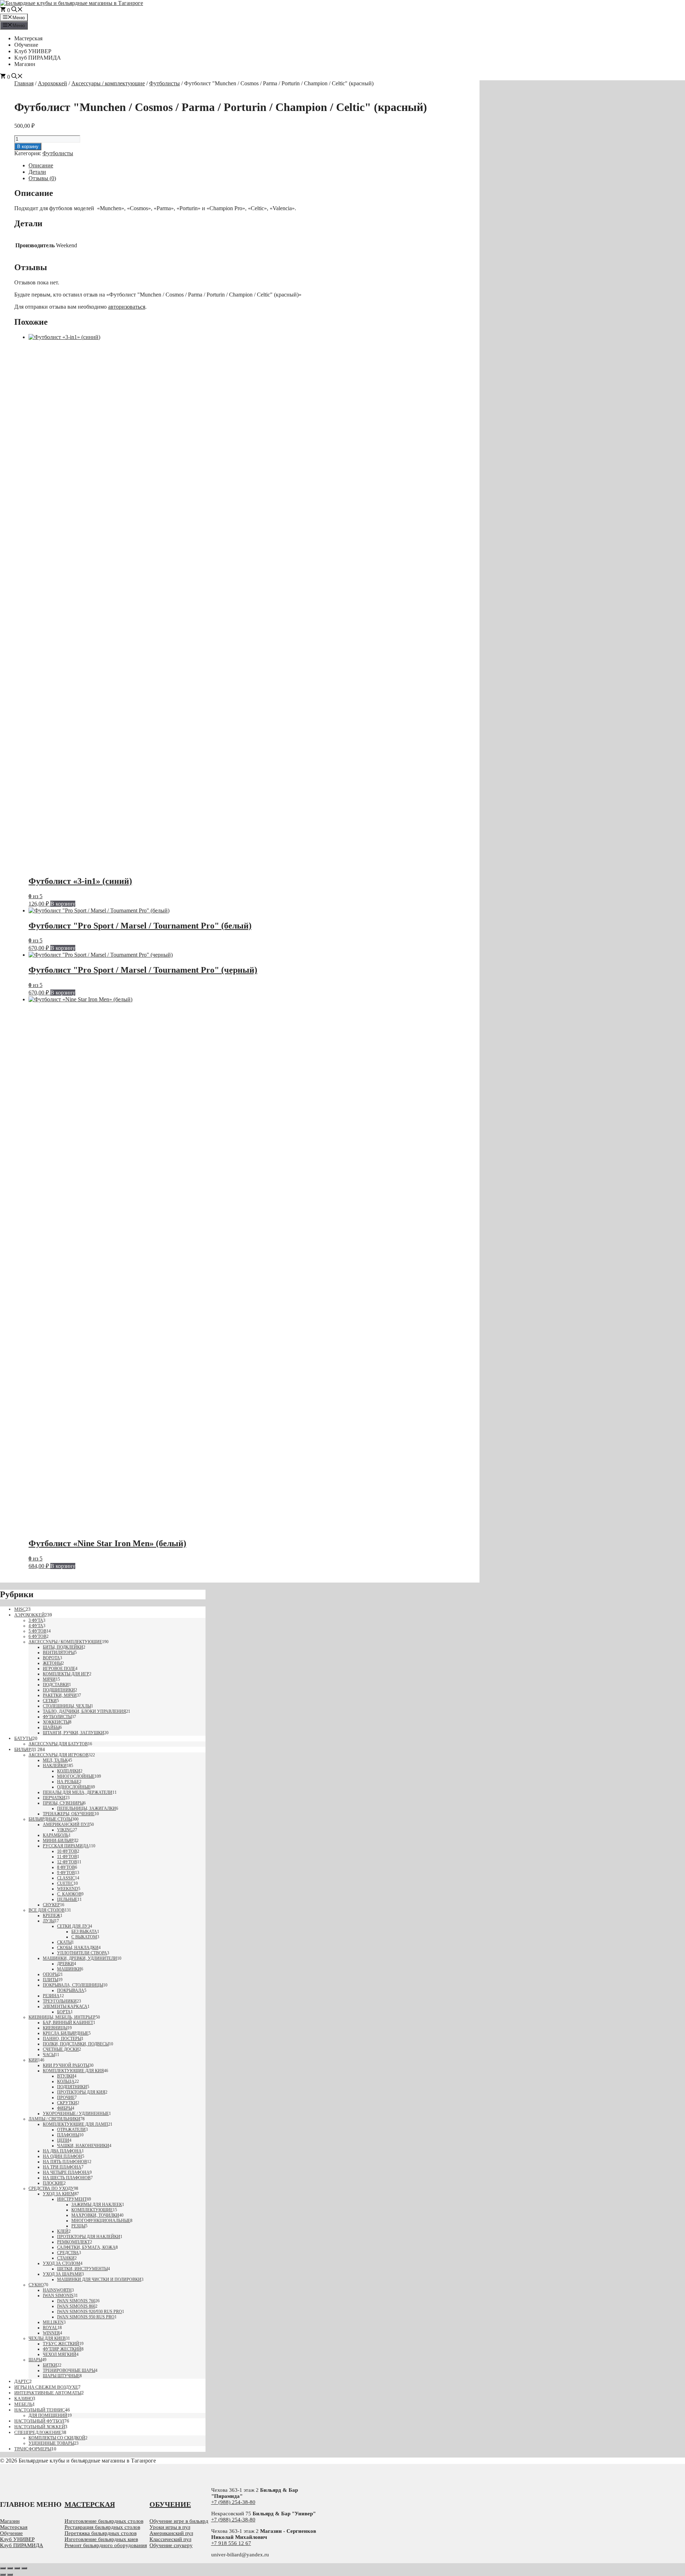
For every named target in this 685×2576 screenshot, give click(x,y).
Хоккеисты (56, 1722)
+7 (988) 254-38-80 (233, 2502)
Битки (50, 2365)
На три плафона (62, 2167)
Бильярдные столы (50, 1819)
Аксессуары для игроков (59, 1755)
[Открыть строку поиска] (17, 10)
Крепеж (52, 1915)
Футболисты (164, 83)
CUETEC (65, 1883)
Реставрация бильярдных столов (102, 2527)
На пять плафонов (65, 2162)
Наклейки (55, 1766)
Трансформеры (33, 2449)
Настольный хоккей (40, 2427)
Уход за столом (62, 2263)
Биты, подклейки (63, 1647)
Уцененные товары (51, 2443)
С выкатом (84, 1937)
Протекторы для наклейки (89, 2237)
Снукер (51, 1905)
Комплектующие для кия (73, 2071)
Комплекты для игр (66, 1674)
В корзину (28, 146)
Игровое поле (59, 1669)
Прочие (66, 2097)
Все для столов (47, 1910)
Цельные (67, 1899)
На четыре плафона (66, 2172)
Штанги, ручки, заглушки (73, 1733)
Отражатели (71, 2130)
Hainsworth (57, 2290)
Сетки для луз (73, 1926)
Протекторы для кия (81, 2092)
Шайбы (51, 1727)
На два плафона (62, 2151)
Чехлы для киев (47, 2338)
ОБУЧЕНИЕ (170, 2504)
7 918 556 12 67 (233, 2543)
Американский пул (66, 1825)
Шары (35, 2360)
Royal (50, 2328)
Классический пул (170, 2539)
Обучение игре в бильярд (179, 2521)
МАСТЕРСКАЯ (90, 2504)
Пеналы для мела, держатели (78, 1792)
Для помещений (48, 2415)
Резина (51, 1996)
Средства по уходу (51, 2188)
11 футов (67, 1857)
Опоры (51, 1974)
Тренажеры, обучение (69, 1814)
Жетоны (52, 1663)
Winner (51, 2333)
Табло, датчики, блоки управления (84, 1711)
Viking (65, 1830)
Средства (68, 2253)
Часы (49, 2055)
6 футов (37, 1636)
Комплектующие (92, 2210)
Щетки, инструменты (82, 2269)
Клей (63, 2231)
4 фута (36, 1626)
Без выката (84, 1932)
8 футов (66, 1867)
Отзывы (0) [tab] (42, 178)
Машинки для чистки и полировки (99, 2279)
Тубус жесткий (61, 2344)
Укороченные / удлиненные (76, 2114)
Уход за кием (59, 2194)
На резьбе (68, 1782)
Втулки (66, 2076)
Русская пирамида (66, 1846)
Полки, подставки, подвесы (76, 2044)
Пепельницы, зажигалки (87, 1808)
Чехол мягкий (60, 2354)
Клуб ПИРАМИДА (38, 58)
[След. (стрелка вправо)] (10, 2575)
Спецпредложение (38, 2432)
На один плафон (62, 2156)
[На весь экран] (10, 2568)
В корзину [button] (63, 904)
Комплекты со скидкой (57, 2438)
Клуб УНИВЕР (33, 51)
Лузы (49, 1921)
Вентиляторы (59, 1653)
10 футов (67, 1851)
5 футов (37, 1631)
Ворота (51, 1658)
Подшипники (59, 1690)
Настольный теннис (40, 2410)
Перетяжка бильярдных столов (101, 2533)
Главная (24, 83)
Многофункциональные (101, 2221)
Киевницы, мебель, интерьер (62, 2017)
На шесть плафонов (67, 2178)
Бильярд (24, 1749)
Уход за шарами (62, 2274)
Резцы (78, 2226)
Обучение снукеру (171, 2545)
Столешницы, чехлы (67, 1706)
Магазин (25, 64)
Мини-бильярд (60, 1841)
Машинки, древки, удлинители (80, 1958)
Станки (66, 2258)
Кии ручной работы (66, 2065)
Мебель (23, 2404)
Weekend (68, 1889)
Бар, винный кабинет (68, 2023)
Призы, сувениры (63, 1803)
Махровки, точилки (95, 2215)
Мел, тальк (55, 1760)
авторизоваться (127, 307)
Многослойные (76, 1776)
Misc (20, 1609)
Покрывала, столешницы (73, 1985)
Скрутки (67, 2103)
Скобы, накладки (78, 1948)
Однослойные (74, 1787)
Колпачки (69, 1771)
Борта (64, 2012)
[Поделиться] (17, 2568)
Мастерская (28, 38)
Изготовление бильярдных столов (104, 2521)
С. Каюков (69, 1894)
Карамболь (56, 1835)
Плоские (53, 2183)
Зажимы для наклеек (97, 2205)
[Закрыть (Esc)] (24, 2568)
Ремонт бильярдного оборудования (106, 2545)
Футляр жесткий (62, 2349)
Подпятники (72, 2087)
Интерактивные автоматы (48, 2393)
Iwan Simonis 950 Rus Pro (86, 2317)
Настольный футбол (39, 2421)
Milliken (53, 2322)
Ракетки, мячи (60, 1695)
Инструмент (72, 2199)
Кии (33, 2060)
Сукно (36, 2285)
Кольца (66, 2081)
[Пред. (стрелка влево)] (3, 2575)
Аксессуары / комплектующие (108, 83)
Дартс (22, 2381)
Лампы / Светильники (54, 2119)
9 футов (66, 1873)
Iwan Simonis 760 (76, 2301)
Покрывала (71, 1990)
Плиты (50, 1980)
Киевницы (55, 2028)
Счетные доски (61, 2049)
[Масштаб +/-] (3, 2568)
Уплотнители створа (82, 1953)
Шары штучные (61, 2376)
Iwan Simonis (58, 2296)
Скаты (64, 1942)
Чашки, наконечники (83, 2146)
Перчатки (54, 1798)
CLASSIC (66, 1878)
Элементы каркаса (65, 2006)
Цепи (63, 2140)
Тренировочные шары (69, 2370)
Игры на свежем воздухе (46, 2387)
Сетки (50, 1701)
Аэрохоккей (52, 83)
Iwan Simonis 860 (76, 2306)
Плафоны (68, 2135)
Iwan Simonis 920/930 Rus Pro (90, 2312)
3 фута (36, 1620)
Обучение (26, 45)
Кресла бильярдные (66, 2033)
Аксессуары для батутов (58, 1744)
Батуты (23, 1738)
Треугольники (60, 2001)
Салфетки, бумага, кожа (86, 2247)
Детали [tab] (37, 172)
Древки (65, 1964)
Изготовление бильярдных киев (101, 2539)
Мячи (49, 1679)
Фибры (65, 2108)
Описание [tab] (41, 165)
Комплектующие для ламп (75, 2124)
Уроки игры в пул (170, 2527)
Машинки (69, 1969)
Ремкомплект (73, 2242)
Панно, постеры (62, 2039)
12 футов (67, 1862)
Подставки (56, 1685)
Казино (24, 2398)
